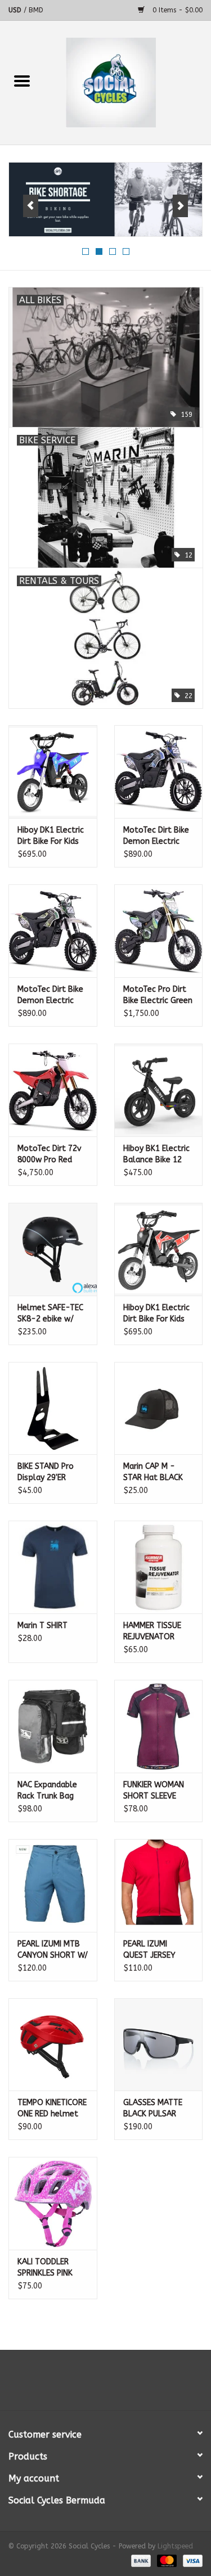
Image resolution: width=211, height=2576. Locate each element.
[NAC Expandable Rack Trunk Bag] (53, 1726)
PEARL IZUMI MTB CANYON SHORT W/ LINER (53, 1950)
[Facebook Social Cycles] (86, 2384)
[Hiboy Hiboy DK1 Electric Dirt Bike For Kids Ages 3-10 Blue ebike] (53, 772)
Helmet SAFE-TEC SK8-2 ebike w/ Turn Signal (50, 1314)
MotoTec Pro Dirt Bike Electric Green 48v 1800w (158, 995)
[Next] (180, 206)
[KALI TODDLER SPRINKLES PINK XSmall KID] (53, 2203)
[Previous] (31, 206)
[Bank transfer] (140, 2560)
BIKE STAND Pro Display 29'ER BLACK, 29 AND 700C (46, 1473)
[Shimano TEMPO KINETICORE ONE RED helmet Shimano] (53, 2045)
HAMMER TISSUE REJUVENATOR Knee (152, 1632)
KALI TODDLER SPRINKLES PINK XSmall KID (45, 2268)
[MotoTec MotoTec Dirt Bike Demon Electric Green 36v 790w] (53, 931)
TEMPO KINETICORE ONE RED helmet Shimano (52, 2109)
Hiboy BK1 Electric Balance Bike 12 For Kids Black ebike (156, 1155)
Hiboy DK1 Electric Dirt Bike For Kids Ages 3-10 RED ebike (156, 1314)
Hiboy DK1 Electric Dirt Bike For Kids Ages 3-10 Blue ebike (51, 836)
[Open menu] (22, 80)
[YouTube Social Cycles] (106, 2384)
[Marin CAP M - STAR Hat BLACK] (159, 1408)
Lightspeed (175, 2546)
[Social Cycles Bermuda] (128, 82)
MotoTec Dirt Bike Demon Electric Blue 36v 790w (156, 836)
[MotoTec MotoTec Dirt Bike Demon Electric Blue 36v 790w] (159, 772)
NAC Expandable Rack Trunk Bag (47, 1790)
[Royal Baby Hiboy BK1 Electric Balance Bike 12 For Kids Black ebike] (159, 1090)
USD (16, 10)
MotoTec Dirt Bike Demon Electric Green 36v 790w (50, 995)
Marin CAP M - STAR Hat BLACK (153, 1472)
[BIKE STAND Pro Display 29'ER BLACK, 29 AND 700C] (53, 1408)
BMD (36, 10)
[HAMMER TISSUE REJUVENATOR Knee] (159, 1567)
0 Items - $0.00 (176, 10)
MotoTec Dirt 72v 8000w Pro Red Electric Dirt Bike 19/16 (49, 1155)
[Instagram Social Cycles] (126, 2384)
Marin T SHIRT (42, 1626)
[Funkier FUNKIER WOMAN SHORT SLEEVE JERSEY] (159, 1726)
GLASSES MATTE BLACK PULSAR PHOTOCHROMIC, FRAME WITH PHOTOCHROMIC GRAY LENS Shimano (154, 2109)
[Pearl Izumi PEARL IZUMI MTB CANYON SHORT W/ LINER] (53, 1885)
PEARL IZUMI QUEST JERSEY (149, 1950)
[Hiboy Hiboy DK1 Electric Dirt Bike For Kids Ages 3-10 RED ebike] (159, 1249)
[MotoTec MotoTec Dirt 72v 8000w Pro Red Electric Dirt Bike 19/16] (53, 1090)
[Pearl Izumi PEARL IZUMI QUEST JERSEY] (159, 1885)
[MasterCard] (166, 2560)
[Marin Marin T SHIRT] (53, 1567)
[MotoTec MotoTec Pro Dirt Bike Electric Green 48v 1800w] (159, 931)
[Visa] (191, 2560)
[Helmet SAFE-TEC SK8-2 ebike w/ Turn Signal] (53, 1249)
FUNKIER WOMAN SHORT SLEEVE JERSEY (154, 1791)
